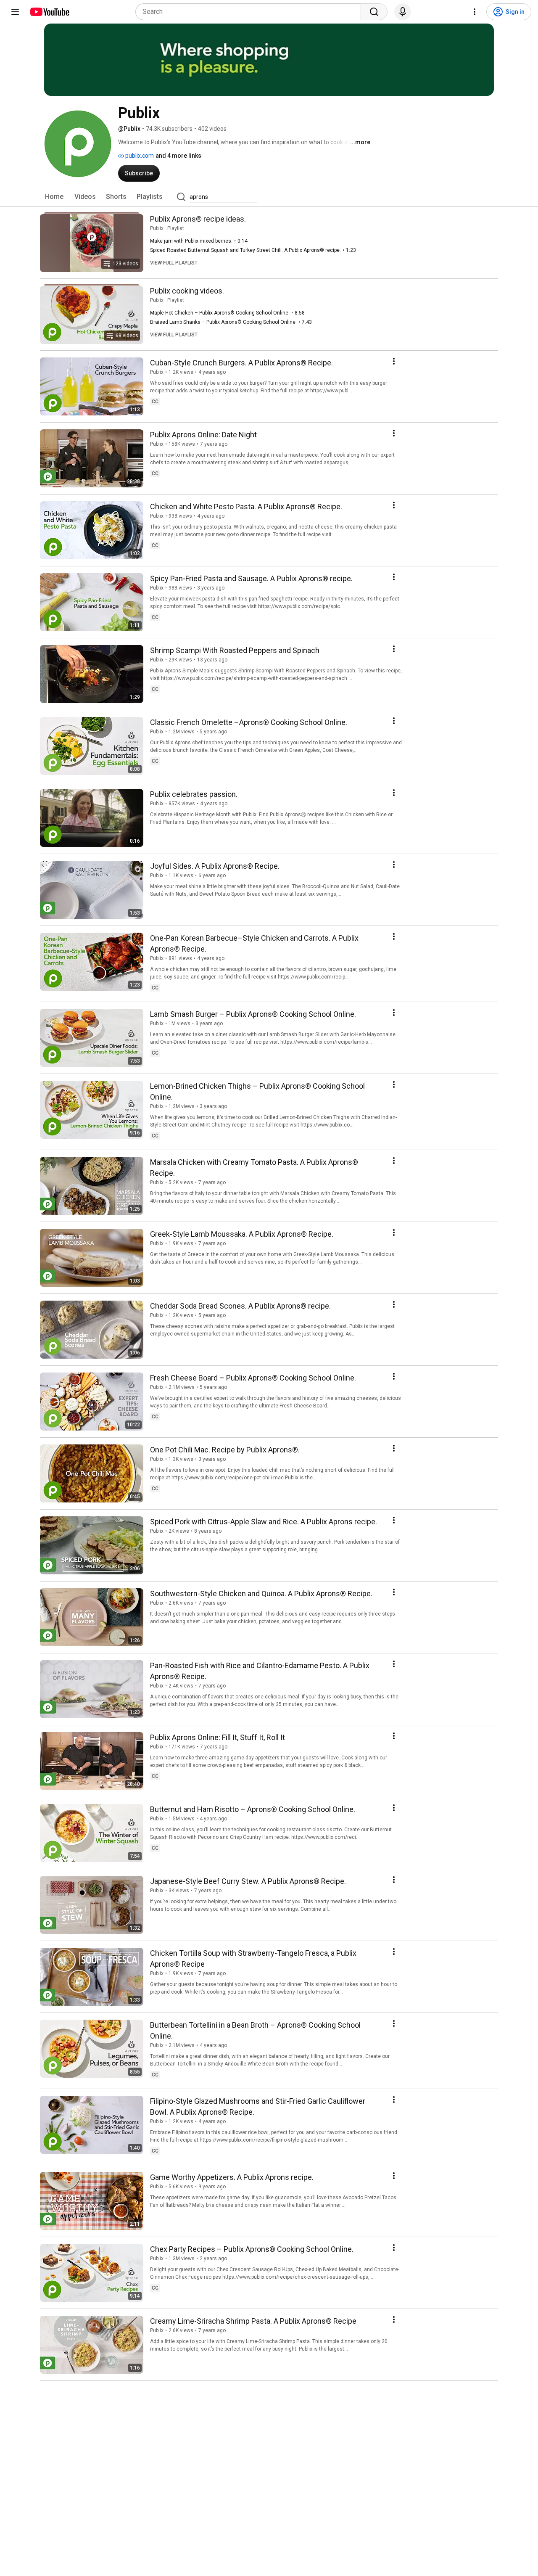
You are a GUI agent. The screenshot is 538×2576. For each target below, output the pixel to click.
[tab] (54, 197)
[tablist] (269, 197)
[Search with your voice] (403, 12)
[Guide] (15, 12)
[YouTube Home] (49, 12)
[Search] (374, 12)
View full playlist (174, 263)
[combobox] (251, 12)
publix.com (139, 156)
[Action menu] (394, 361)
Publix (157, 228)
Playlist (176, 228)
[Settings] (475, 12)
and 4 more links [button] (178, 156)
